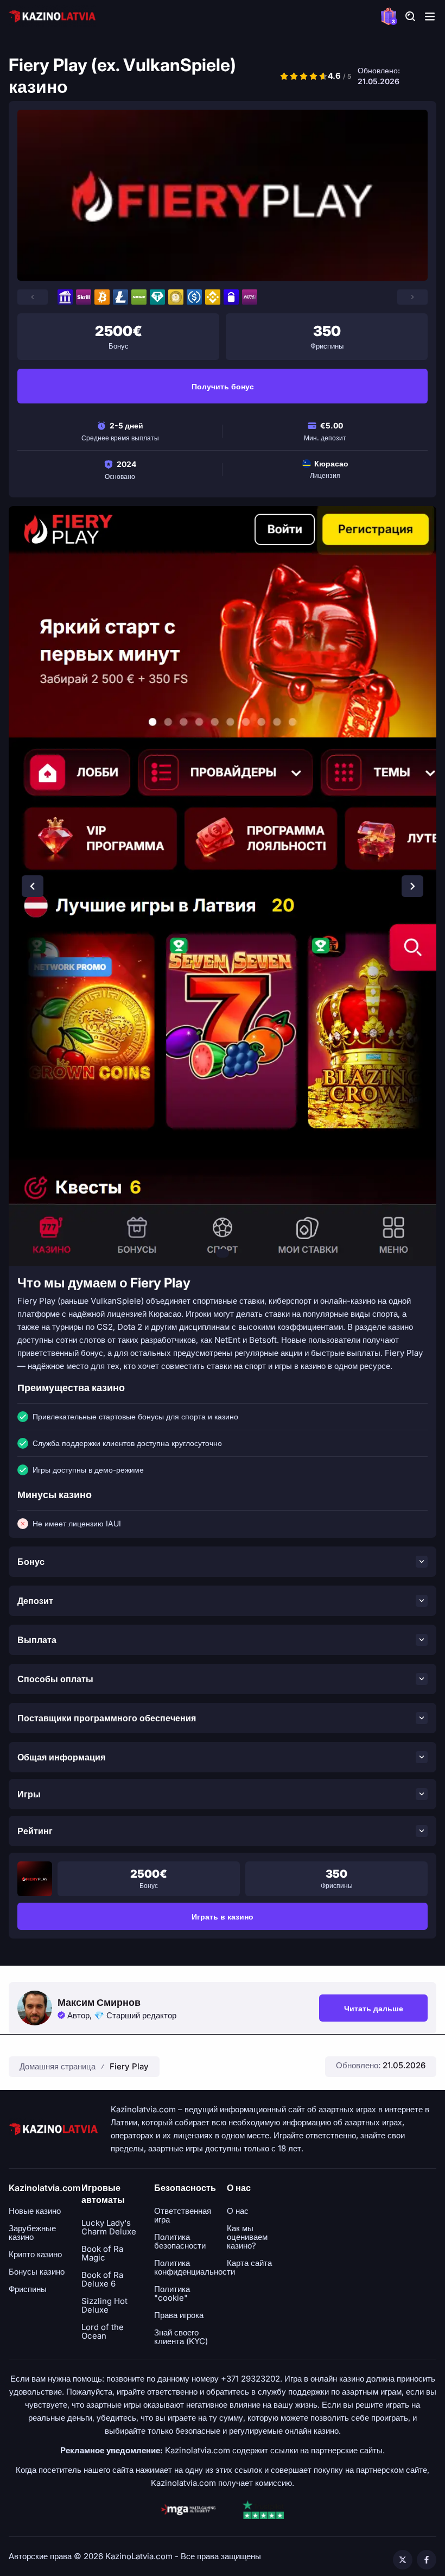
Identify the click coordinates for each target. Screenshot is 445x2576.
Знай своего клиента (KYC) (181, 2337)
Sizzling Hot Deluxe (104, 2306)
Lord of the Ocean (103, 2332)
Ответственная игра (183, 2215)
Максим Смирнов (99, 2003)
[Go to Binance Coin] (213, 297)
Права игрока (179, 2315)
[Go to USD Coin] (194, 297)
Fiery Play (129, 2066)
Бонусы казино (37, 2272)
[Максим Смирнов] (35, 2008)
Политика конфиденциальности (195, 2268)
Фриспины (28, 2289)
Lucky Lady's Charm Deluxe (109, 2227)
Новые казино (35, 2211)
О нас (238, 2211)
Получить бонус (223, 386)
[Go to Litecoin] (120, 297)
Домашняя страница (58, 2066)
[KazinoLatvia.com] (52, 16)
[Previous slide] (33, 886)
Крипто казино (35, 2255)
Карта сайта (249, 2263)
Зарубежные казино (32, 2233)
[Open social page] (403, 2560)
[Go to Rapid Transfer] (250, 297)
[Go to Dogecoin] (176, 297)
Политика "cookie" (172, 2294)
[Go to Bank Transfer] (65, 297)
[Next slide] (412, 886)
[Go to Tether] (157, 297)
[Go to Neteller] (139, 297)
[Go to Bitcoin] (102, 297)
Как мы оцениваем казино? (247, 2237)
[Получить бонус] (223, 195)
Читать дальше (386, 2010)
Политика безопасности (180, 2242)
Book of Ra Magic (102, 2253)
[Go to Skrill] (84, 297)
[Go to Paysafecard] (231, 297)
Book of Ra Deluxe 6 (102, 2280)
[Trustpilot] (263, 2510)
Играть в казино (223, 1917)
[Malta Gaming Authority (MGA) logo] (188, 2510)
